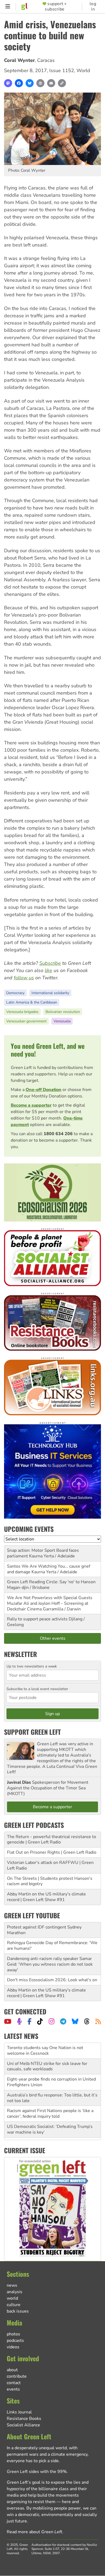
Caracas (46, 60)
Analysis (15, 2292)
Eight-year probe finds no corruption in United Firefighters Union (51, 2066)
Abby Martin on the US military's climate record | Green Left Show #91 (46, 1897)
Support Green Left (32, 1732)
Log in (93, 6)
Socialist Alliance (23, 2425)
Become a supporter (31, 1105)
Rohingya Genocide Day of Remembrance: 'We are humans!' (52, 1946)
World (83, 71)
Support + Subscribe (56, 6)
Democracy (15, 993)
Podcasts (15, 2341)
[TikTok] (40, 2021)
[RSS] (98, 2021)
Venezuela (62, 1021)
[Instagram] (52, 2021)
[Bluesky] (30, 83)
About (12, 2370)
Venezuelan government (26, 1021)
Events (13, 2389)
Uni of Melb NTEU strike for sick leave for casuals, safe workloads (47, 2051)
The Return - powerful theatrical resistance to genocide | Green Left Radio (52, 1840)
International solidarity (50, 993)
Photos (13, 2334)
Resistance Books (24, 2419)
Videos (13, 2347)
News (12, 2285)
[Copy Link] (62, 83)
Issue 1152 (62, 71)
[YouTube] (8, 2021)
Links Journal (19, 2412)
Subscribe (50, 963)
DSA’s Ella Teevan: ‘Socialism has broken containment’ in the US (47, 2129)
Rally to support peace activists (37, 1619)
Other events (53, 1638)
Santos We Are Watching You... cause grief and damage (49, 1569)
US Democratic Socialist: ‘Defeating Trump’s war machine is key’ (50, 2114)
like (48, 970)
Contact (14, 2383)
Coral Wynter (19, 60)
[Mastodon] (8, 83)
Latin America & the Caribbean (32, 1002)
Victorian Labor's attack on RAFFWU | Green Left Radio (50, 1865)
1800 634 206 (58, 1134)
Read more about (34, 2532)
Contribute (17, 2376)
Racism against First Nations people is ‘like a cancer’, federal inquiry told (50, 2098)
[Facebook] (19, 83)
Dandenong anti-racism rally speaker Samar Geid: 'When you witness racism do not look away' (50, 1964)
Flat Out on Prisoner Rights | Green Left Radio (52, 1852)
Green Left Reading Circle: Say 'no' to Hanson (51, 1582)
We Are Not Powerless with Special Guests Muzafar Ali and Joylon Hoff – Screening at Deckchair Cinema (50, 1603)
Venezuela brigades (22, 1012)
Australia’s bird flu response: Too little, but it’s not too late (52, 2082)
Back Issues (18, 2311)
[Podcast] (19, 2021)
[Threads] (87, 2021)
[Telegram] (63, 2021)
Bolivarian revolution (63, 1012)
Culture (14, 2305)
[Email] (51, 83)
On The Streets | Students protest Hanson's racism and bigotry (50, 1881)
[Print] (40, 83)
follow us (24, 978)
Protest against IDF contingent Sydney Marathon (44, 1930)
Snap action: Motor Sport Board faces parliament (43, 1553)
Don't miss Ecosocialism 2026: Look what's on (52, 1980)
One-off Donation (43, 1090)
